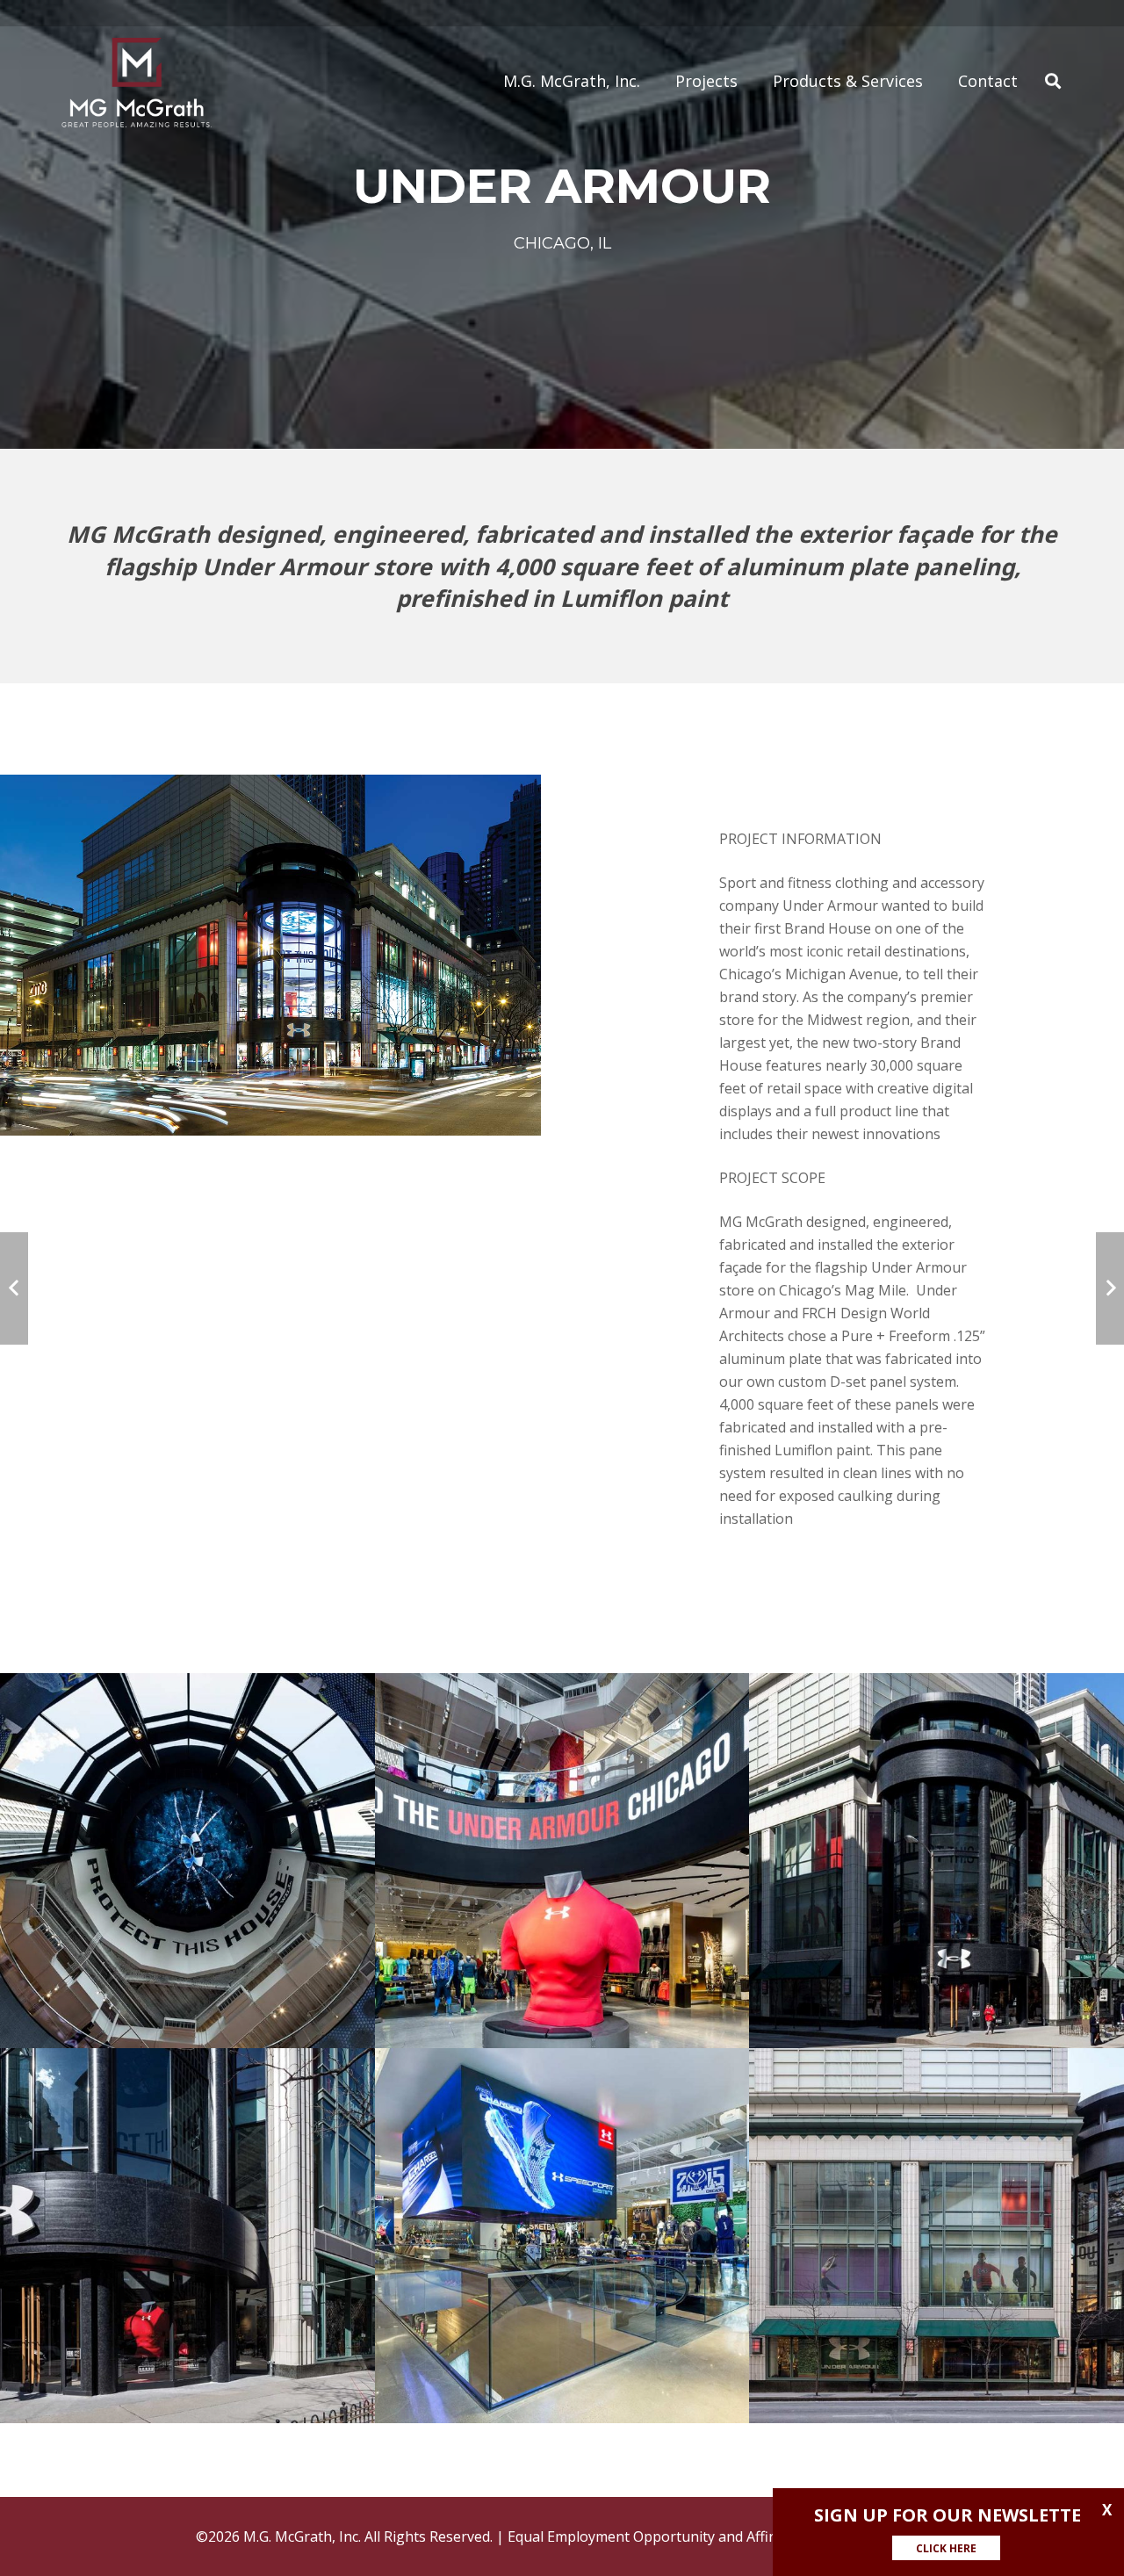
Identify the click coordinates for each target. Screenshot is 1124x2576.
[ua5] (187, 2236)
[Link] (137, 81)
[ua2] (187, 1861)
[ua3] (562, 1861)
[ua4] (937, 1861)
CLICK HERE (946, 2548)
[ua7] (937, 2236)
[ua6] (562, 2236)
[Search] (1053, 81)
